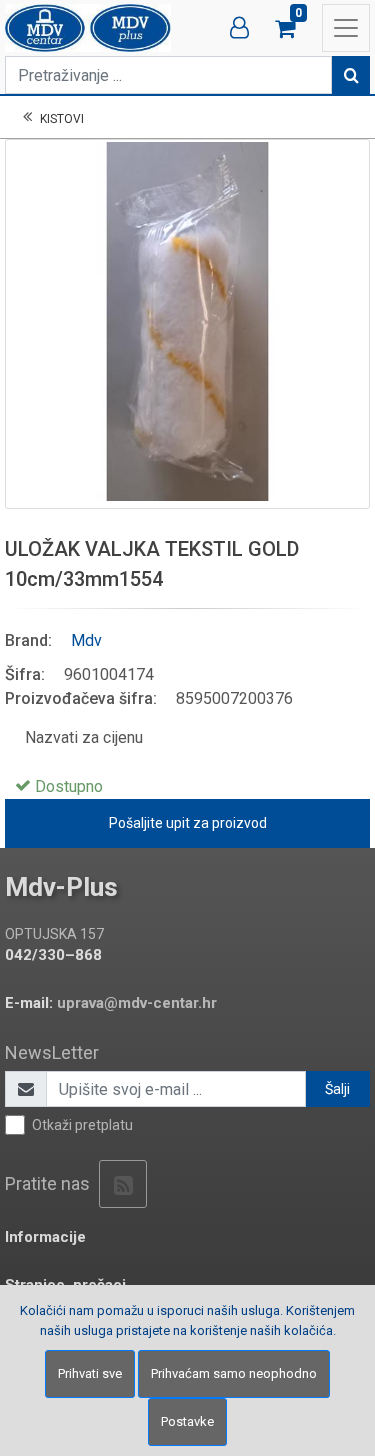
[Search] (351, 75)
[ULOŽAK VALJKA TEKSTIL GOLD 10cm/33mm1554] (187, 321)
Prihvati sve (90, 1373)
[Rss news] (123, 1184)
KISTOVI (62, 119)
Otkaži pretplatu (82, 1125)
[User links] (240, 28)
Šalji (337, 1089)
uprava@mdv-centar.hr (137, 1003)
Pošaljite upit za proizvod (188, 823)
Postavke (187, 1421)
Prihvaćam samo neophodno (234, 1373)
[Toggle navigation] (346, 28)
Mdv (86, 640)
